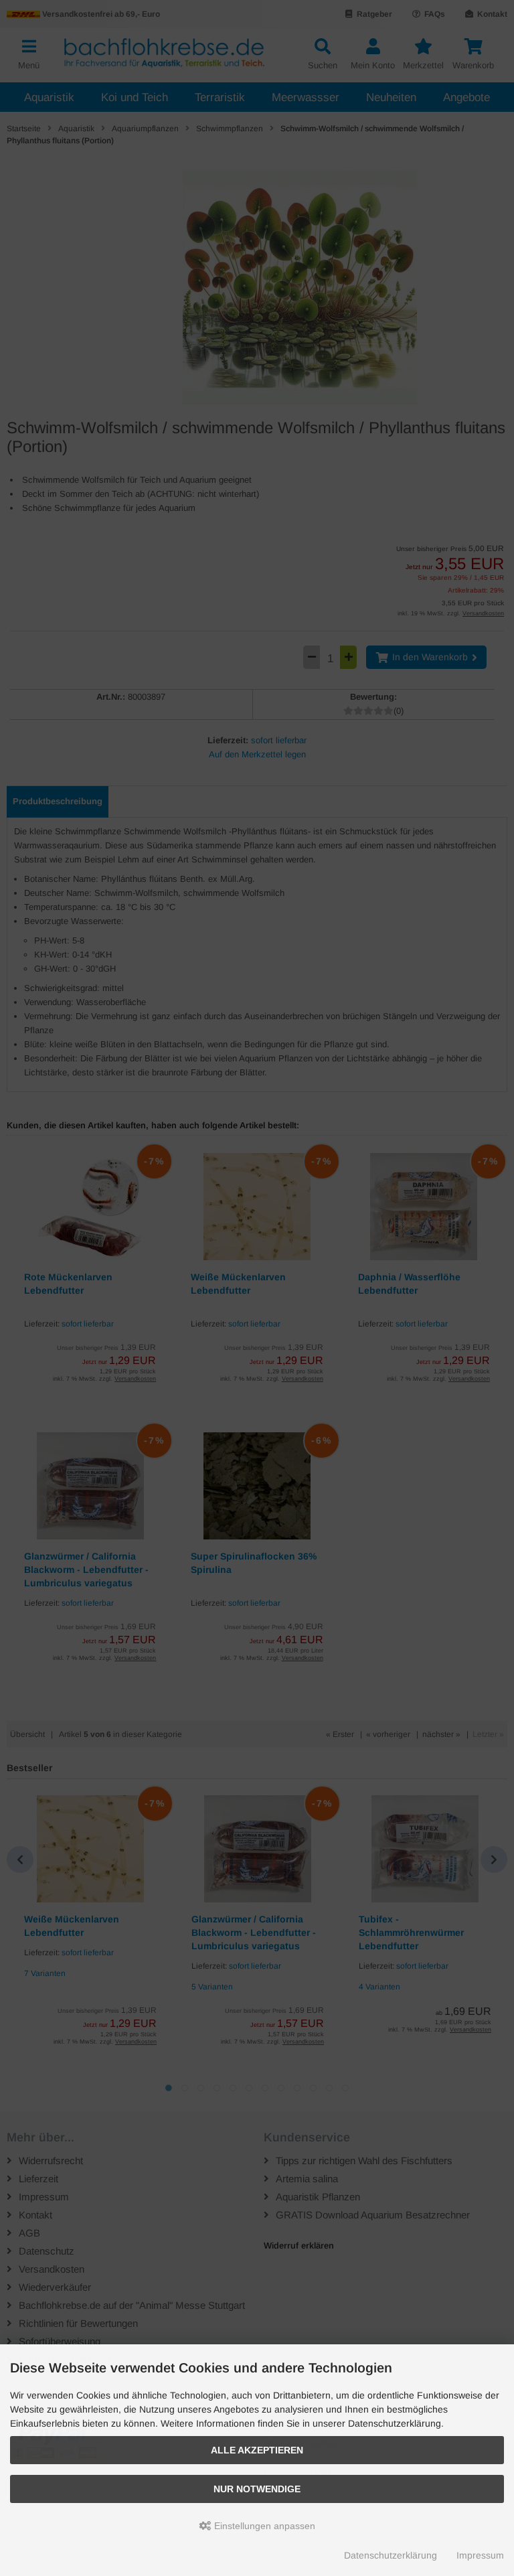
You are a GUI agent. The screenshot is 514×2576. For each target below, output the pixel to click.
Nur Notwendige (257, 2489)
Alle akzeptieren (257, 2450)
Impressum (480, 2555)
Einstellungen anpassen (263, 2526)
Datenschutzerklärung (391, 2555)
